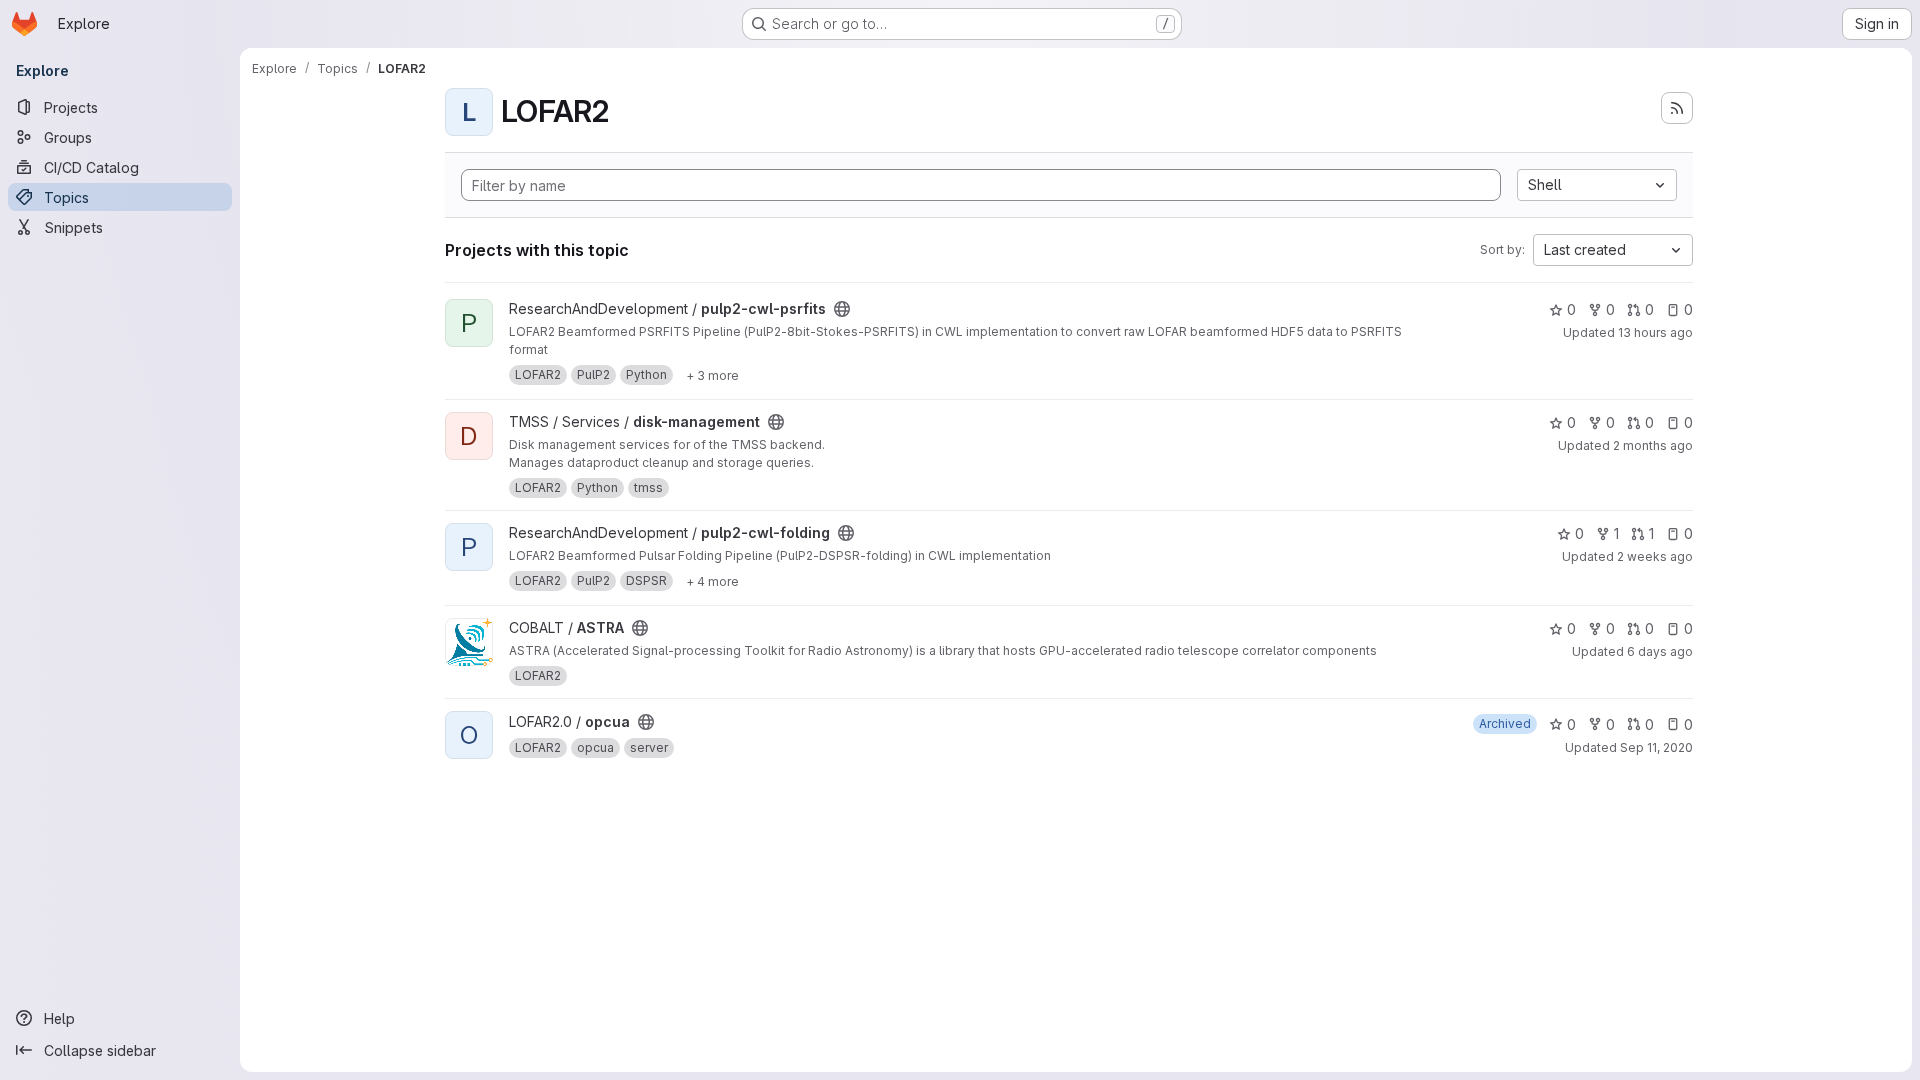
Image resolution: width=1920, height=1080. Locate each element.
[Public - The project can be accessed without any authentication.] (842, 309)
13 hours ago (1655, 332)
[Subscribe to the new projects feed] (1677, 108)
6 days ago (1660, 651)
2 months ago (1653, 445)
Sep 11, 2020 (1656, 747)
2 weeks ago (1655, 556)
